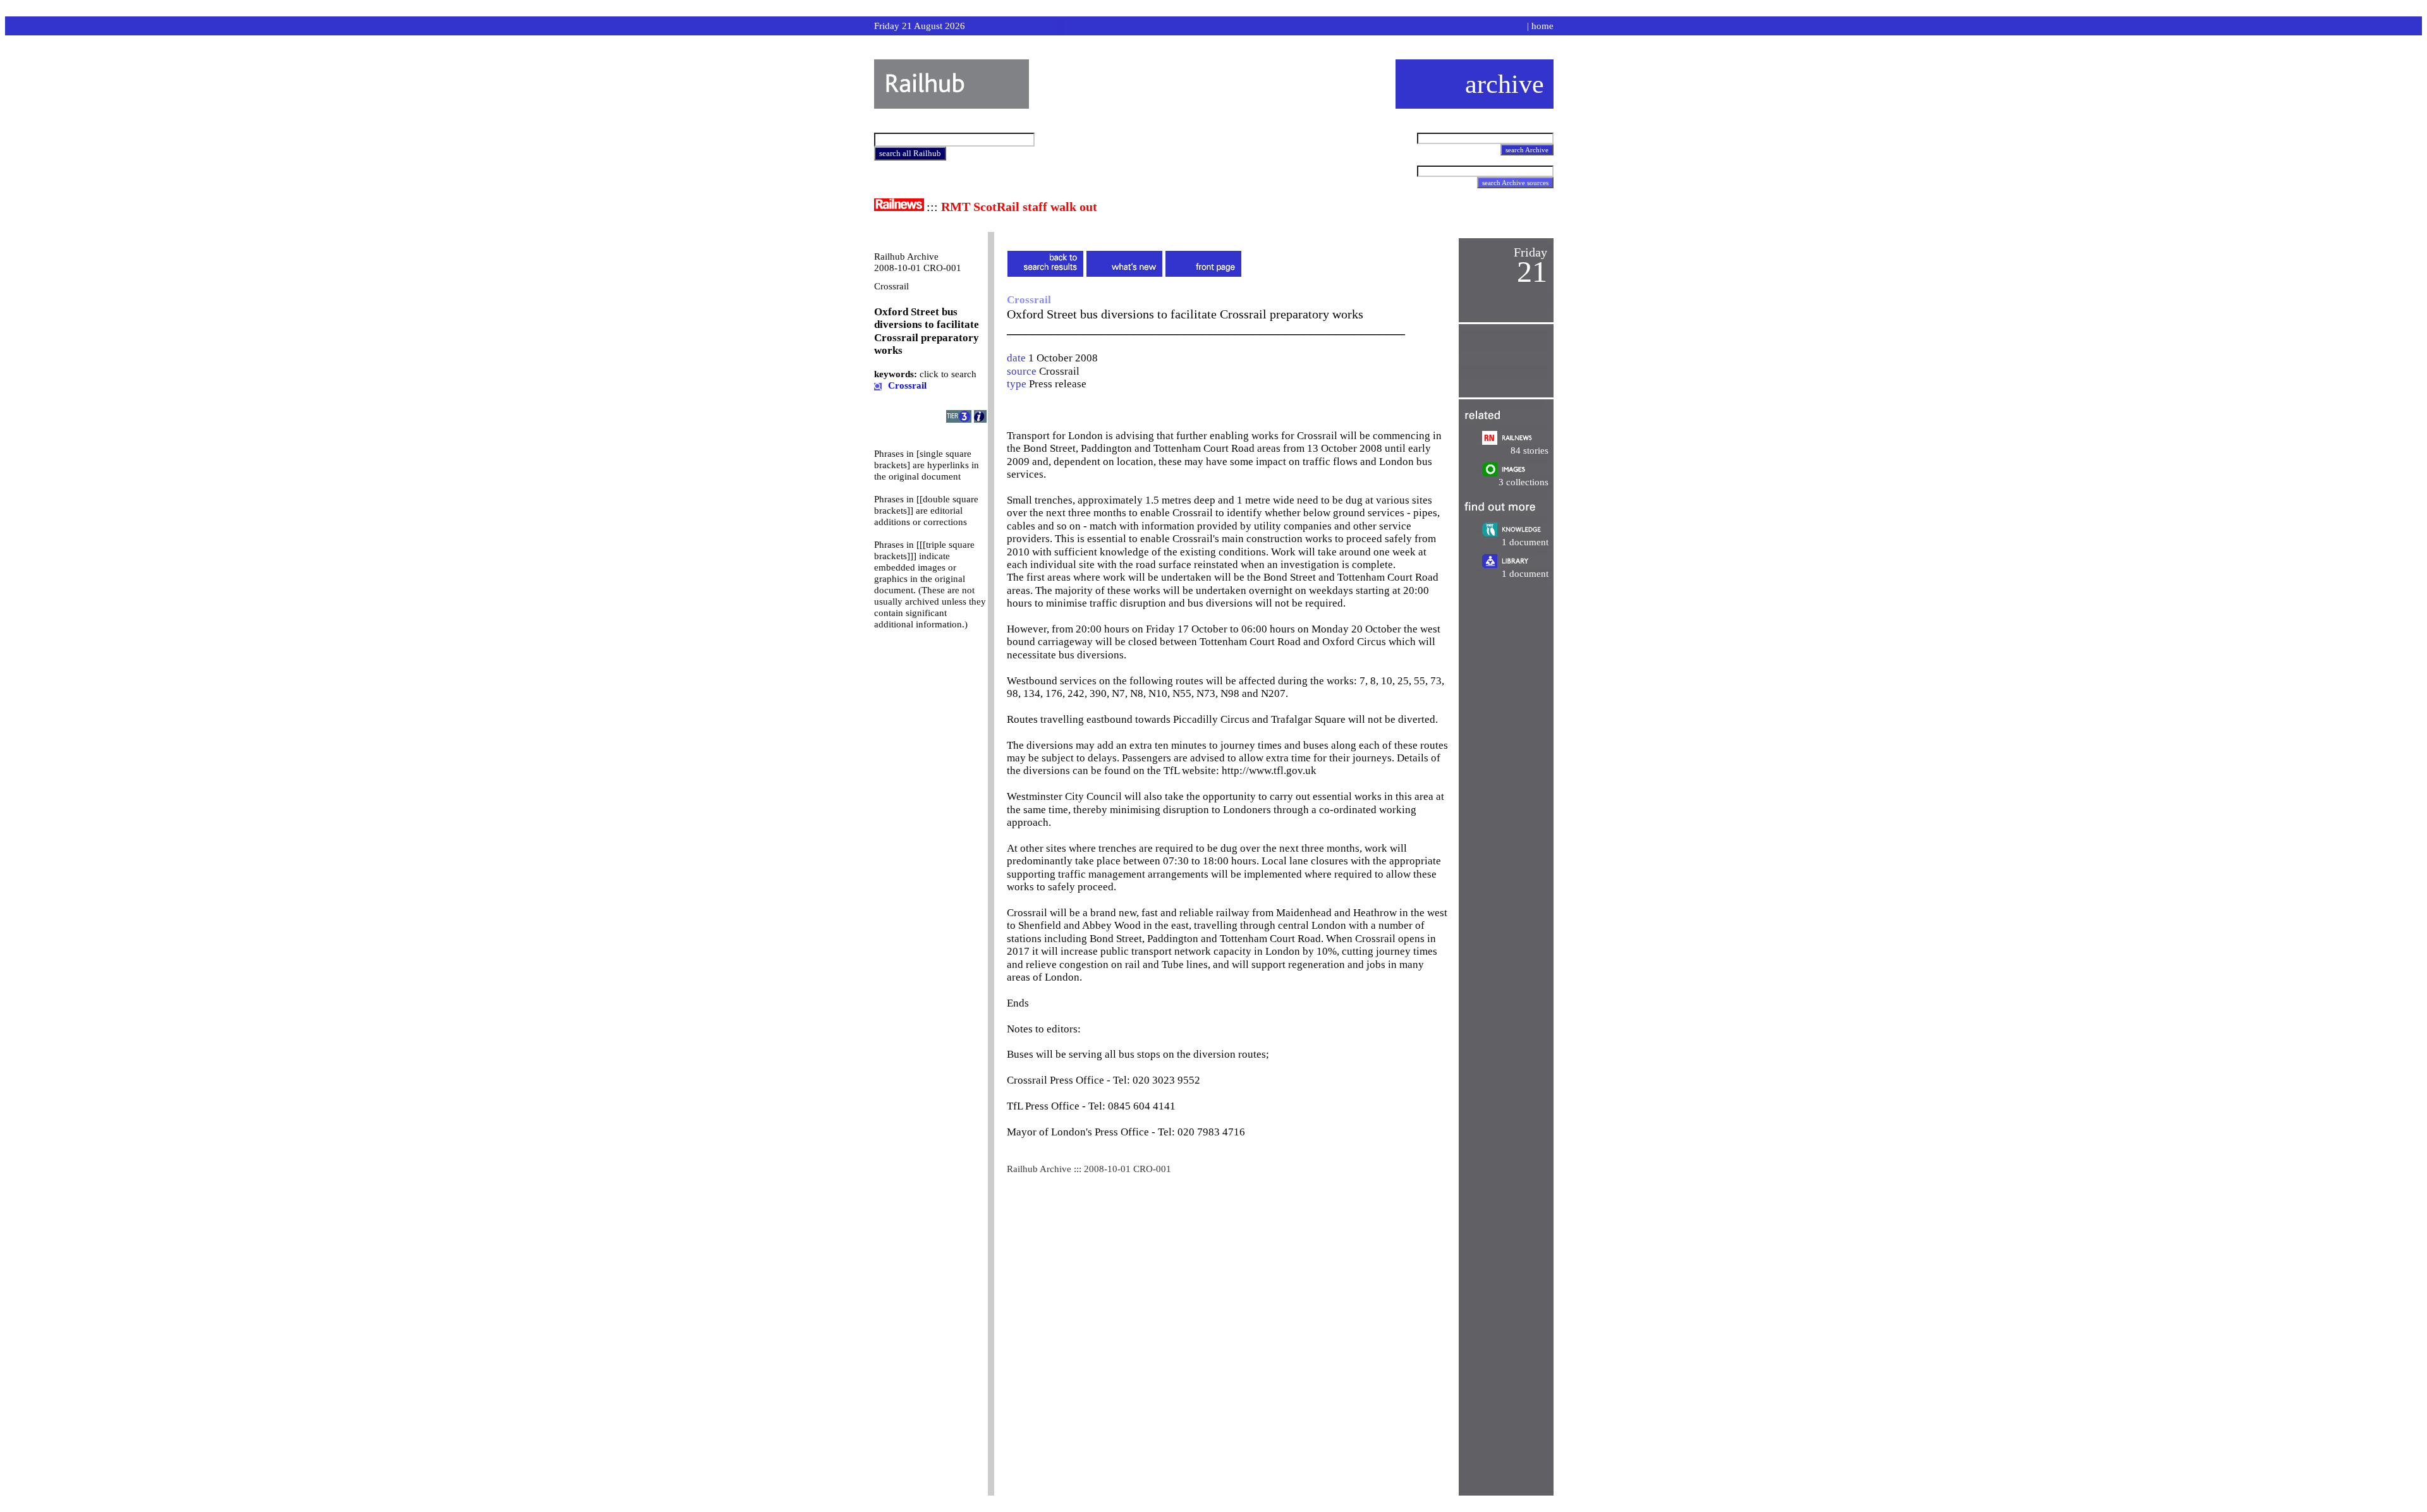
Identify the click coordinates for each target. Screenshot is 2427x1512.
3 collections (1524, 482)
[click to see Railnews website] (899, 208)
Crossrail (1059, 371)
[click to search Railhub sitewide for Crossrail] (878, 385)
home (1542, 26)
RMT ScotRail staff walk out (1019, 207)
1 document (1525, 542)
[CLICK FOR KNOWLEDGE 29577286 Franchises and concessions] (1515, 533)
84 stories (1530, 451)
